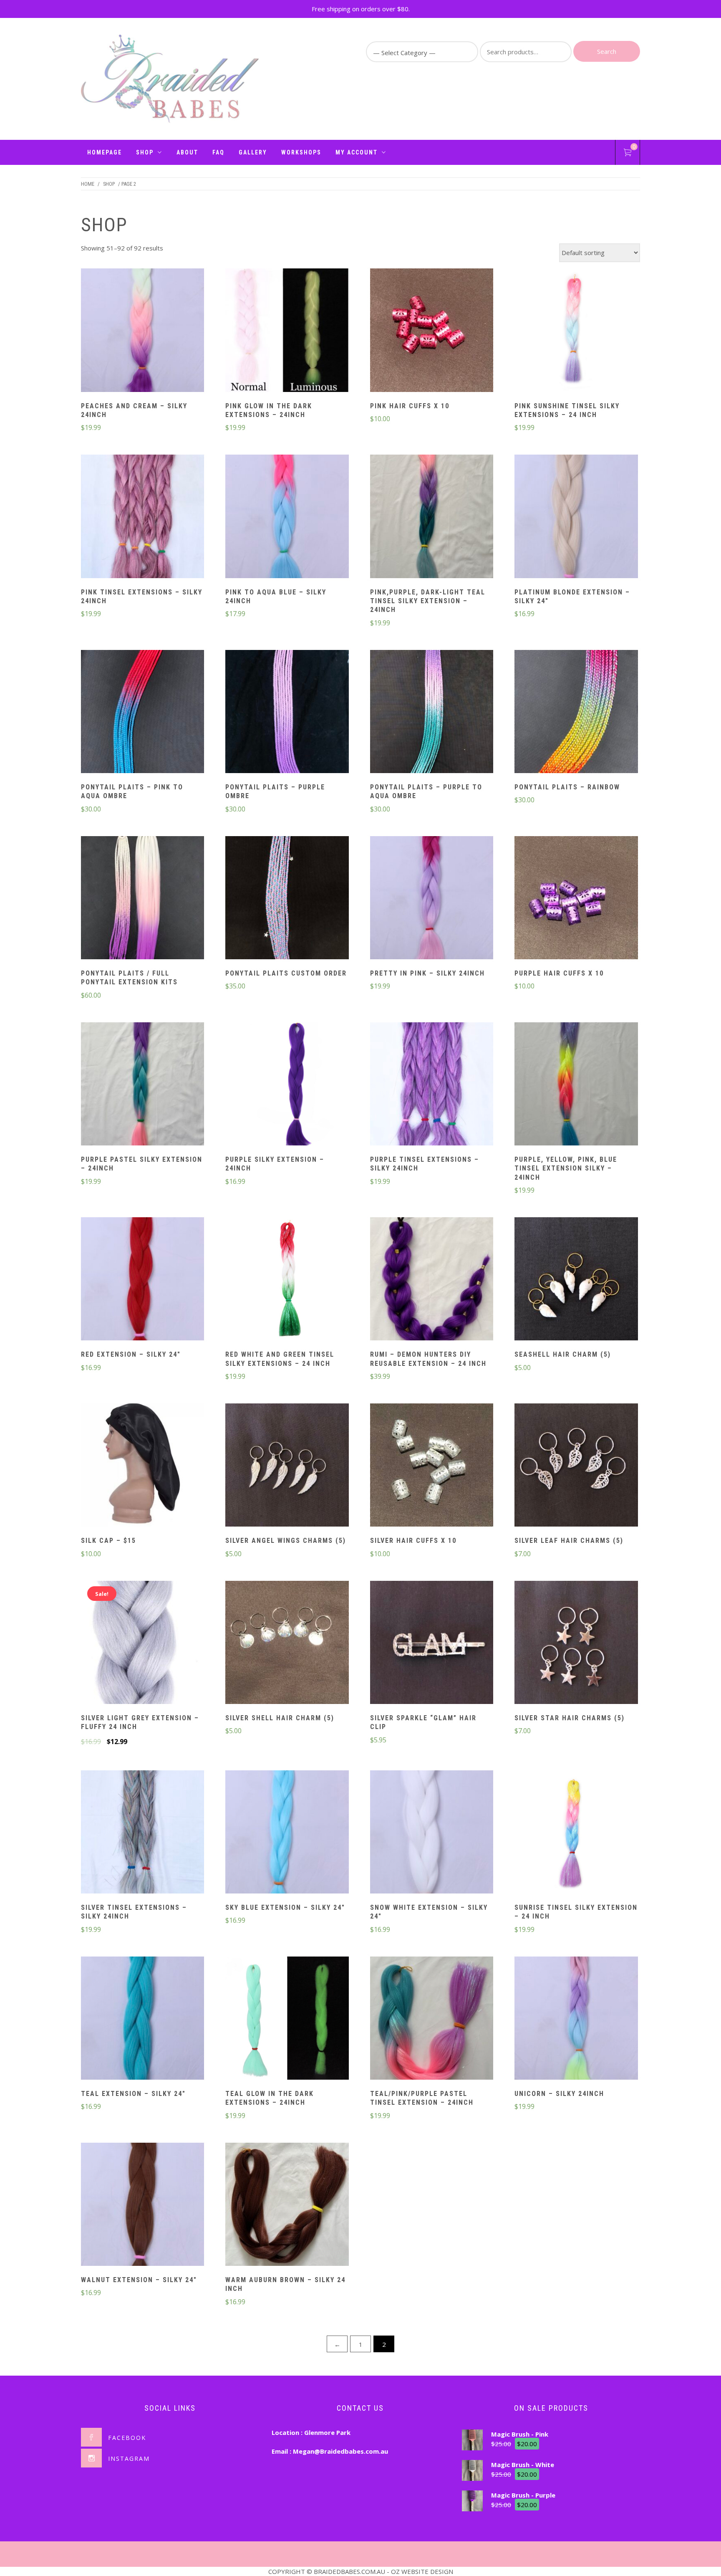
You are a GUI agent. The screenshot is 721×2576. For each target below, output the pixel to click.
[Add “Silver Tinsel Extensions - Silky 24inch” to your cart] (143, 1833)
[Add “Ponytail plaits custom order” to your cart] (287, 899)
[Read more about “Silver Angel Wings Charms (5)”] (287, 1466)
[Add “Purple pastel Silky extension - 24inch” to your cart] (143, 1085)
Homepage (105, 152)
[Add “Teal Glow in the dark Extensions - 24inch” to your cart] (287, 2019)
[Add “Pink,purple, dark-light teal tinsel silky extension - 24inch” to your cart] (431, 518)
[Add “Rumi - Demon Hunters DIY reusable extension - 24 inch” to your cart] (431, 1280)
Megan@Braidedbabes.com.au (340, 2451)
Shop (145, 152)
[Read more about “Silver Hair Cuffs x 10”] (431, 1466)
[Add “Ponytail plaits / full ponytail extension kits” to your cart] (143, 899)
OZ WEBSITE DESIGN (422, 2571)
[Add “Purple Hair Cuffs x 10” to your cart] (576, 899)
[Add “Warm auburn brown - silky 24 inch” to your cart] (287, 2205)
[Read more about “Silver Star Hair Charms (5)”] (576, 1643)
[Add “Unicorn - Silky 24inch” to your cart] (576, 2019)
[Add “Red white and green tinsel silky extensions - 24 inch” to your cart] (287, 1280)
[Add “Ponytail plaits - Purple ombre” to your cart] (287, 713)
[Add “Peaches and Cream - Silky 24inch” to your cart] (143, 331)
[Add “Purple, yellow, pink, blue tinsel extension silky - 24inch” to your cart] (576, 1085)
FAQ (218, 152)
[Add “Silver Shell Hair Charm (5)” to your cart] (287, 1643)
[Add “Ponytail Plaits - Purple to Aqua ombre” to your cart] (431, 713)
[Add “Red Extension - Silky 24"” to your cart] (143, 1280)
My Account (357, 152)
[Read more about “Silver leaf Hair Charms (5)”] (576, 1466)
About (187, 152)
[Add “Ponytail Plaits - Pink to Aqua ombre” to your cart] (143, 713)
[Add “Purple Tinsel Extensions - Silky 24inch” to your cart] (431, 1085)
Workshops (301, 152)
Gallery (253, 152)
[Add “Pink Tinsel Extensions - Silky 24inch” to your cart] (143, 518)
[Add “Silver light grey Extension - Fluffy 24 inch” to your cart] (143, 1643)
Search (607, 51)
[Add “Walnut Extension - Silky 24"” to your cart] (143, 2205)
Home (88, 184)
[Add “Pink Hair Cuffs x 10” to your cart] (431, 331)
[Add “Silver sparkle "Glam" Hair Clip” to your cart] (431, 1643)
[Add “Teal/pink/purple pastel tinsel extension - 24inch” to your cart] (431, 2019)
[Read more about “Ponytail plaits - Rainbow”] (576, 713)
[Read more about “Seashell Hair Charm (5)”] (576, 1280)
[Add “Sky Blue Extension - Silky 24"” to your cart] (287, 1833)
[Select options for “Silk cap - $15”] (143, 1466)
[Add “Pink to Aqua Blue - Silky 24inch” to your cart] (287, 518)
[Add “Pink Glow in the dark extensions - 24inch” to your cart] (287, 331)
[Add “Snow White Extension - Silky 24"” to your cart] (431, 1833)
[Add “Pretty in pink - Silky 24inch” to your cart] (431, 899)
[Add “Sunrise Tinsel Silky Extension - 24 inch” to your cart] (576, 1833)
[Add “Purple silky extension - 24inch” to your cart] (287, 1085)
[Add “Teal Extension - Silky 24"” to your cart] (143, 2019)
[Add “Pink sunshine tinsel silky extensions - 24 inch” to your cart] (576, 331)
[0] (628, 154)
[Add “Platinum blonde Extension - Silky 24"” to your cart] (576, 518)
